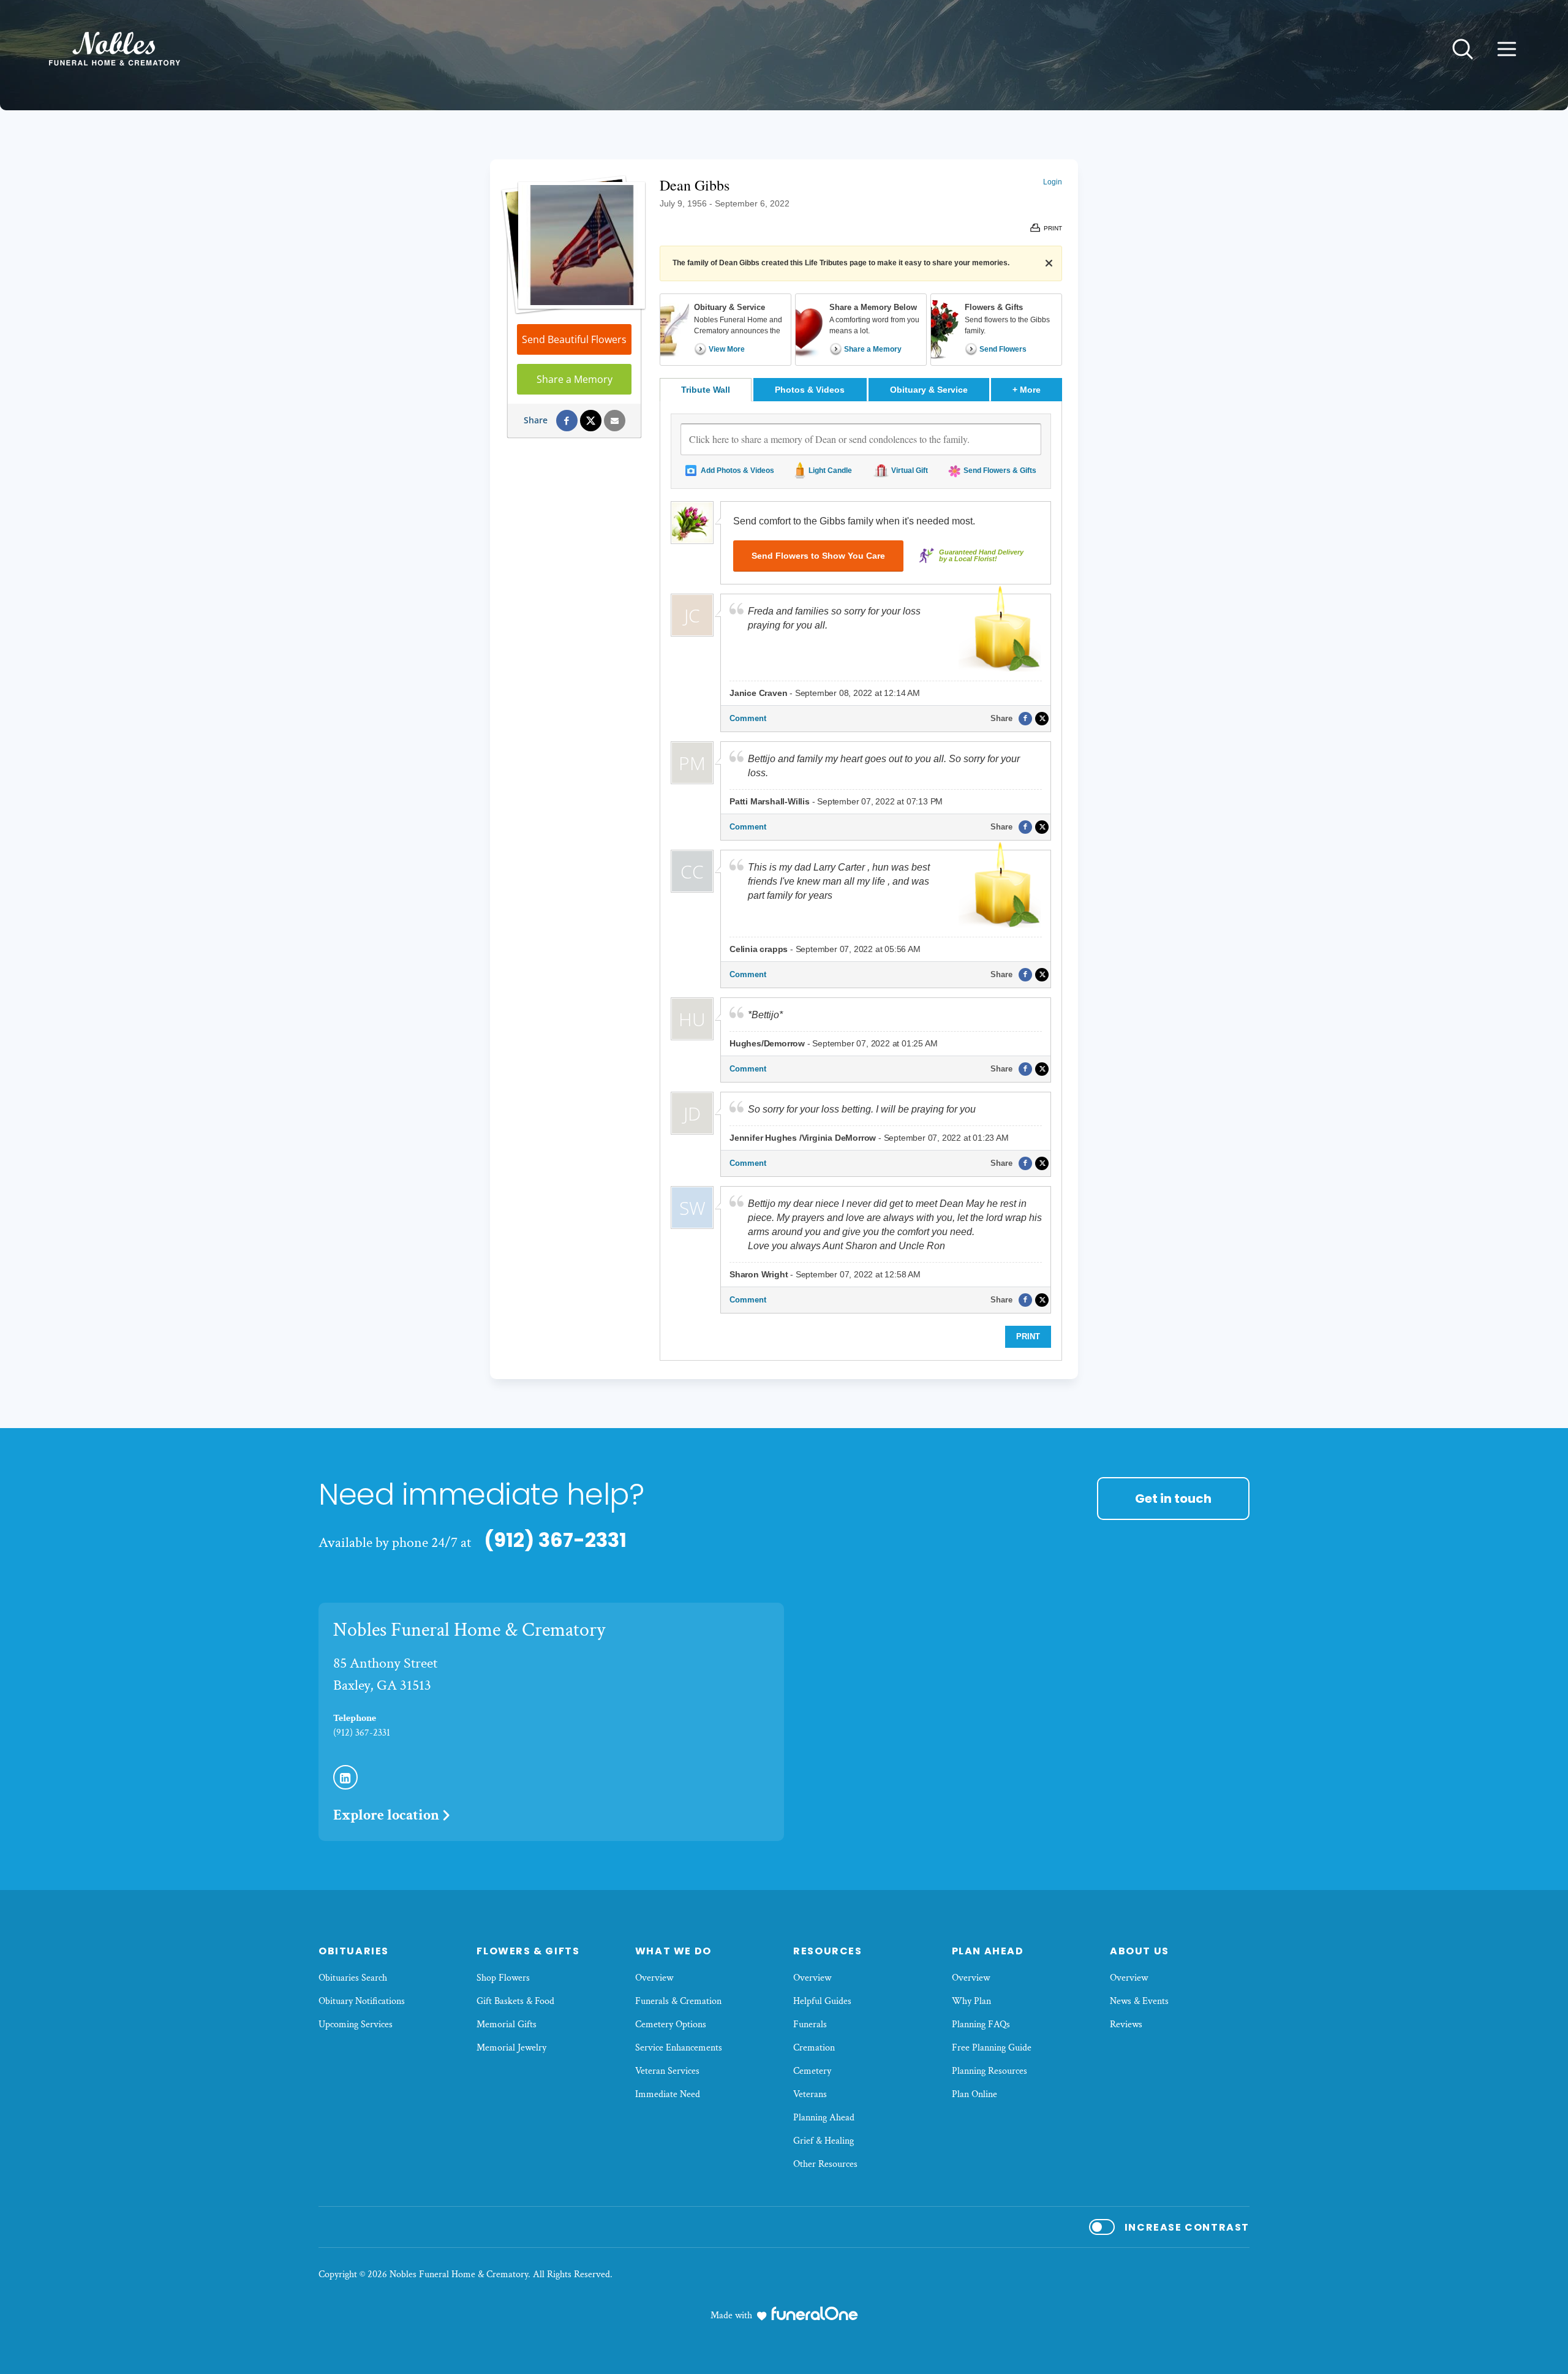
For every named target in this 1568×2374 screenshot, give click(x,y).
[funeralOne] (815, 2313)
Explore (386, 1815)
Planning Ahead (824, 2118)
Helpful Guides (822, 2001)
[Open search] (1463, 49)
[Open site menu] (1507, 49)
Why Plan (971, 2001)
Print (1028, 1336)
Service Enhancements (679, 2048)
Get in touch (1173, 1499)
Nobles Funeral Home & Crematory (469, 1630)
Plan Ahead (988, 1951)
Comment (748, 718)
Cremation (814, 2048)
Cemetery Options (671, 2024)
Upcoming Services (356, 2024)
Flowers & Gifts (528, 1951)
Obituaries (354, 1951)
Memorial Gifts (507, 2024)
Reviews (1126, 2024)
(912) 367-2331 (555, 1540)
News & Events (1139, 2001)
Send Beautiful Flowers (574, 339)
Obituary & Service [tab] (929, 390)
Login (1053, 182)
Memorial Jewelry (511, 2048)
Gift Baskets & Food (515, 2001)
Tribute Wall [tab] (706, 390)
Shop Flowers (503, 1978)
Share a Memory (575, 379)
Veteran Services (667, 2071)
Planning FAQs (981, 2024)
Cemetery (812, 2071)
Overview (654, 1978)
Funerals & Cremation (678, 2001)
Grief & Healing (824, 2141)
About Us (1140, 1951)
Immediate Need (668, 2094)
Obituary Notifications (362, 2001)
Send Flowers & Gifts (1000, 471)
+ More (1037, 389)
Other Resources (825, 2164)
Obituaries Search (353, 1978)
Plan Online (974, 2094)
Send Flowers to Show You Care (818, 556)
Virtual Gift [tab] (910, 471)
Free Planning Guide (992, 2048)
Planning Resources (989, 2071)
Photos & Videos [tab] (810, 390)
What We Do (673, 1951)
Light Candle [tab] (830, 471)
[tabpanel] (861, 881)
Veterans (810, 2094)
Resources (827, 1951)
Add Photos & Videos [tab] (737, 471)
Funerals (810, 2024)
